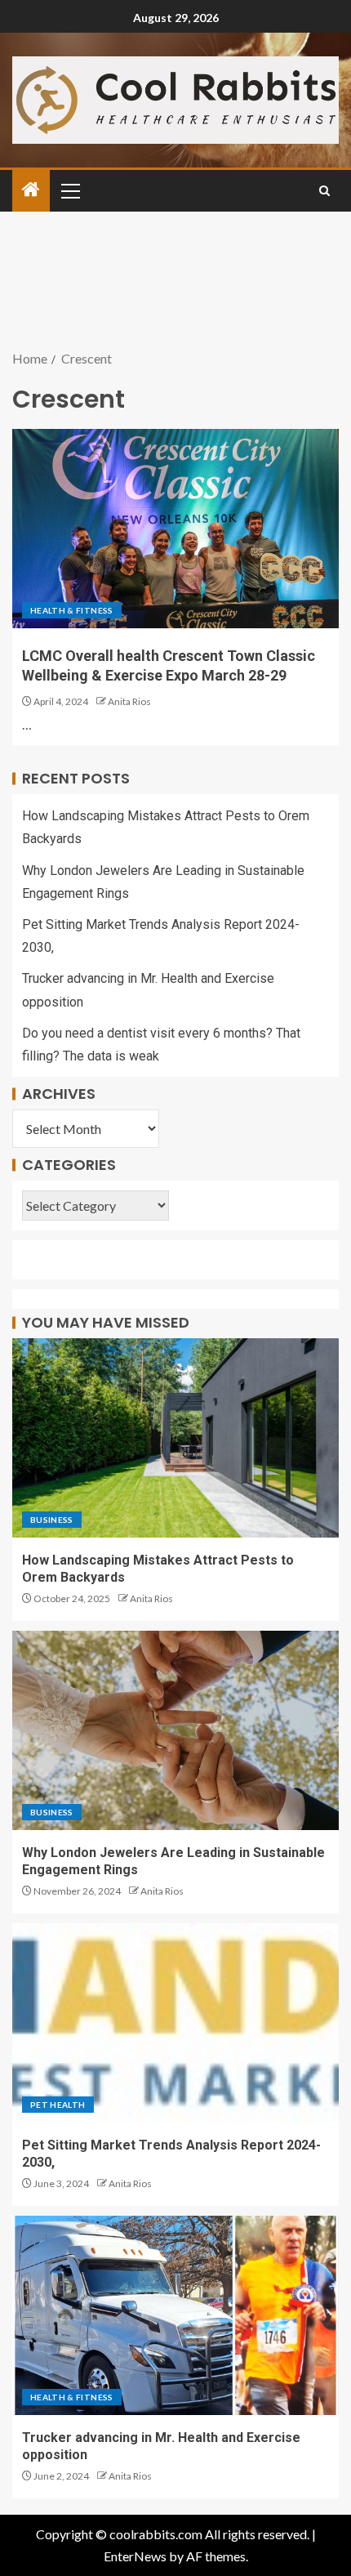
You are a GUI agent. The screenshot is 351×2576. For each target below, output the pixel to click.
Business (52, 1520)
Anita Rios (129, 701)
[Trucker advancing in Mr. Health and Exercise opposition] (175, 2315)
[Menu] (69, 190)
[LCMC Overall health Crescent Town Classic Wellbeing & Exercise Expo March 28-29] (175, 529)
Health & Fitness (72, 610)
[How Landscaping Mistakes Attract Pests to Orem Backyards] (175, 1438)
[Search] (324, 191)
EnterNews (135, 2556)
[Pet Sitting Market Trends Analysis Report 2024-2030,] (175, 2023)
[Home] (31, 190)
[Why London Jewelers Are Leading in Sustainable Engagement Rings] (175, 1730)
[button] (69, 190)
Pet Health (58, 2105)
